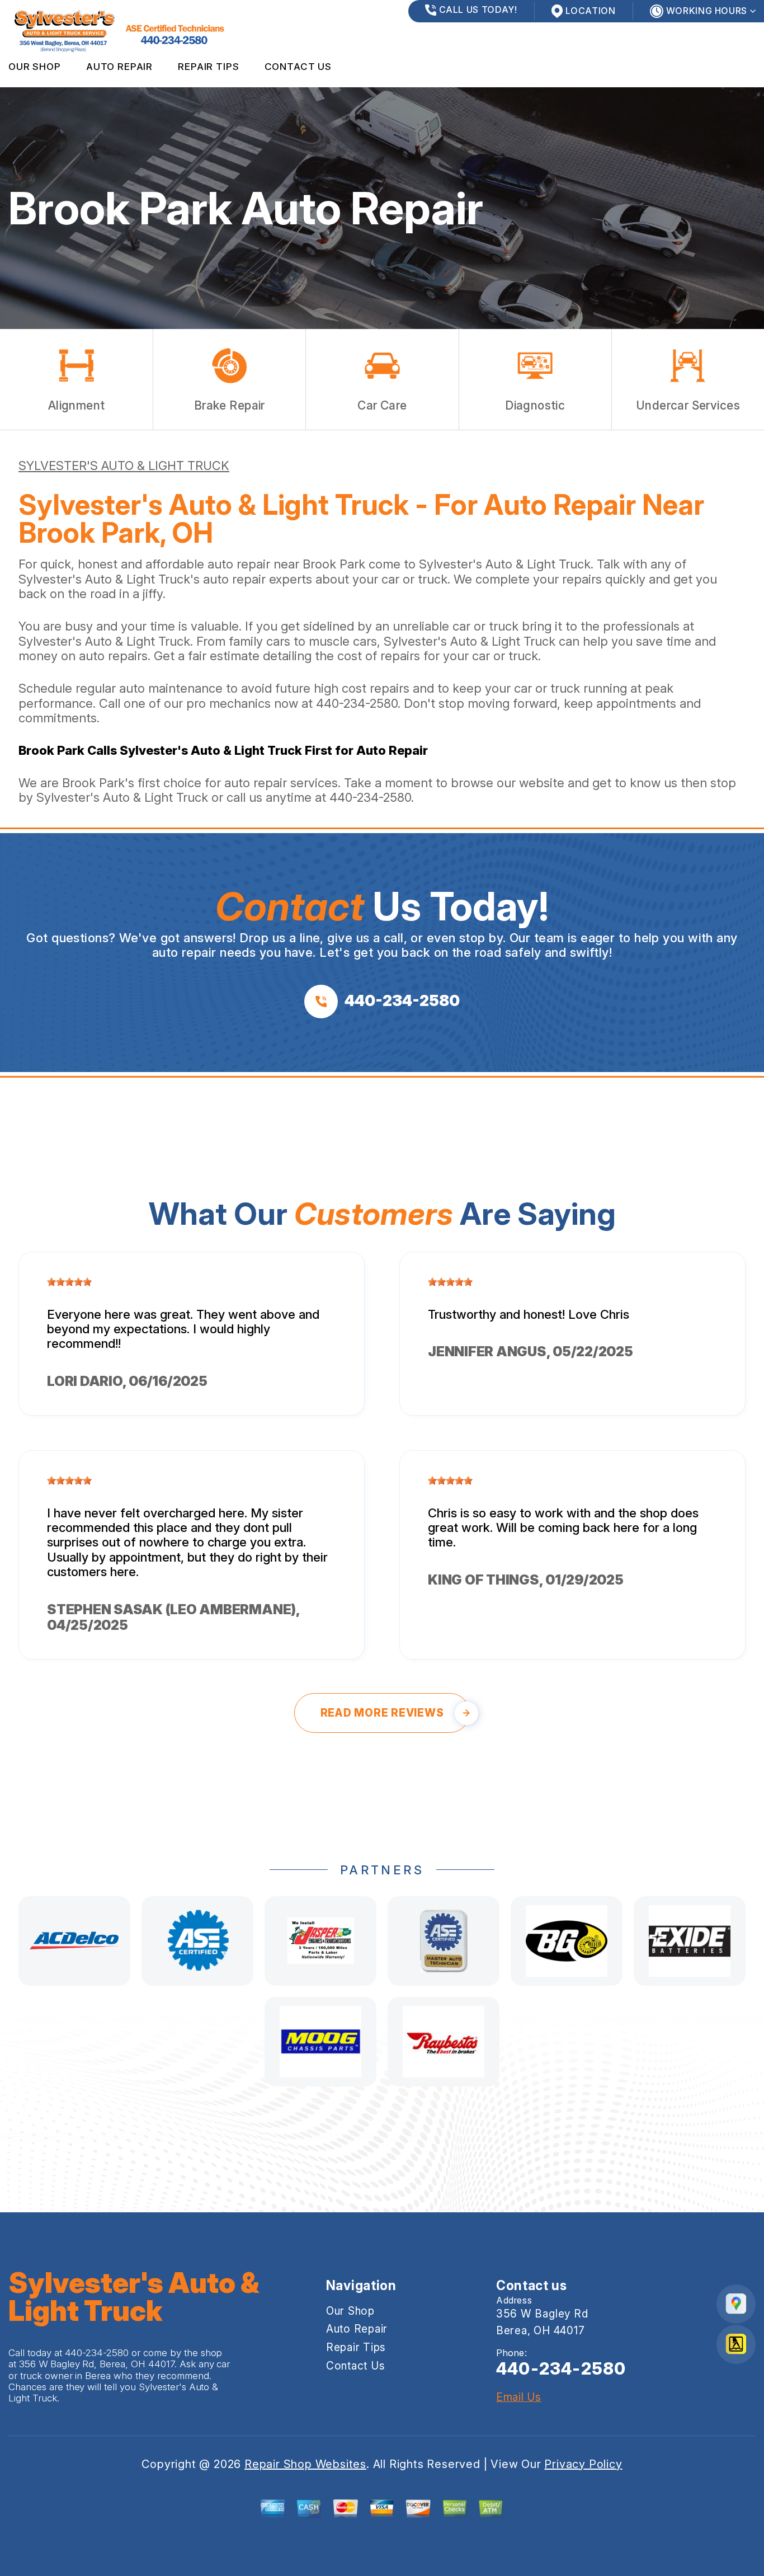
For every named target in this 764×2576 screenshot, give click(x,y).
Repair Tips (208, 67)
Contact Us (298, 67)
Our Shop (35, 67)
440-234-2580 (357, 703)
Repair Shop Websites (305, 2464)
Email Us (519, 2397)
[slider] (69, 1282)
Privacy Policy (583, 2464)
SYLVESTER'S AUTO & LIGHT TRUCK (124, 466)
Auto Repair (119, 67)
